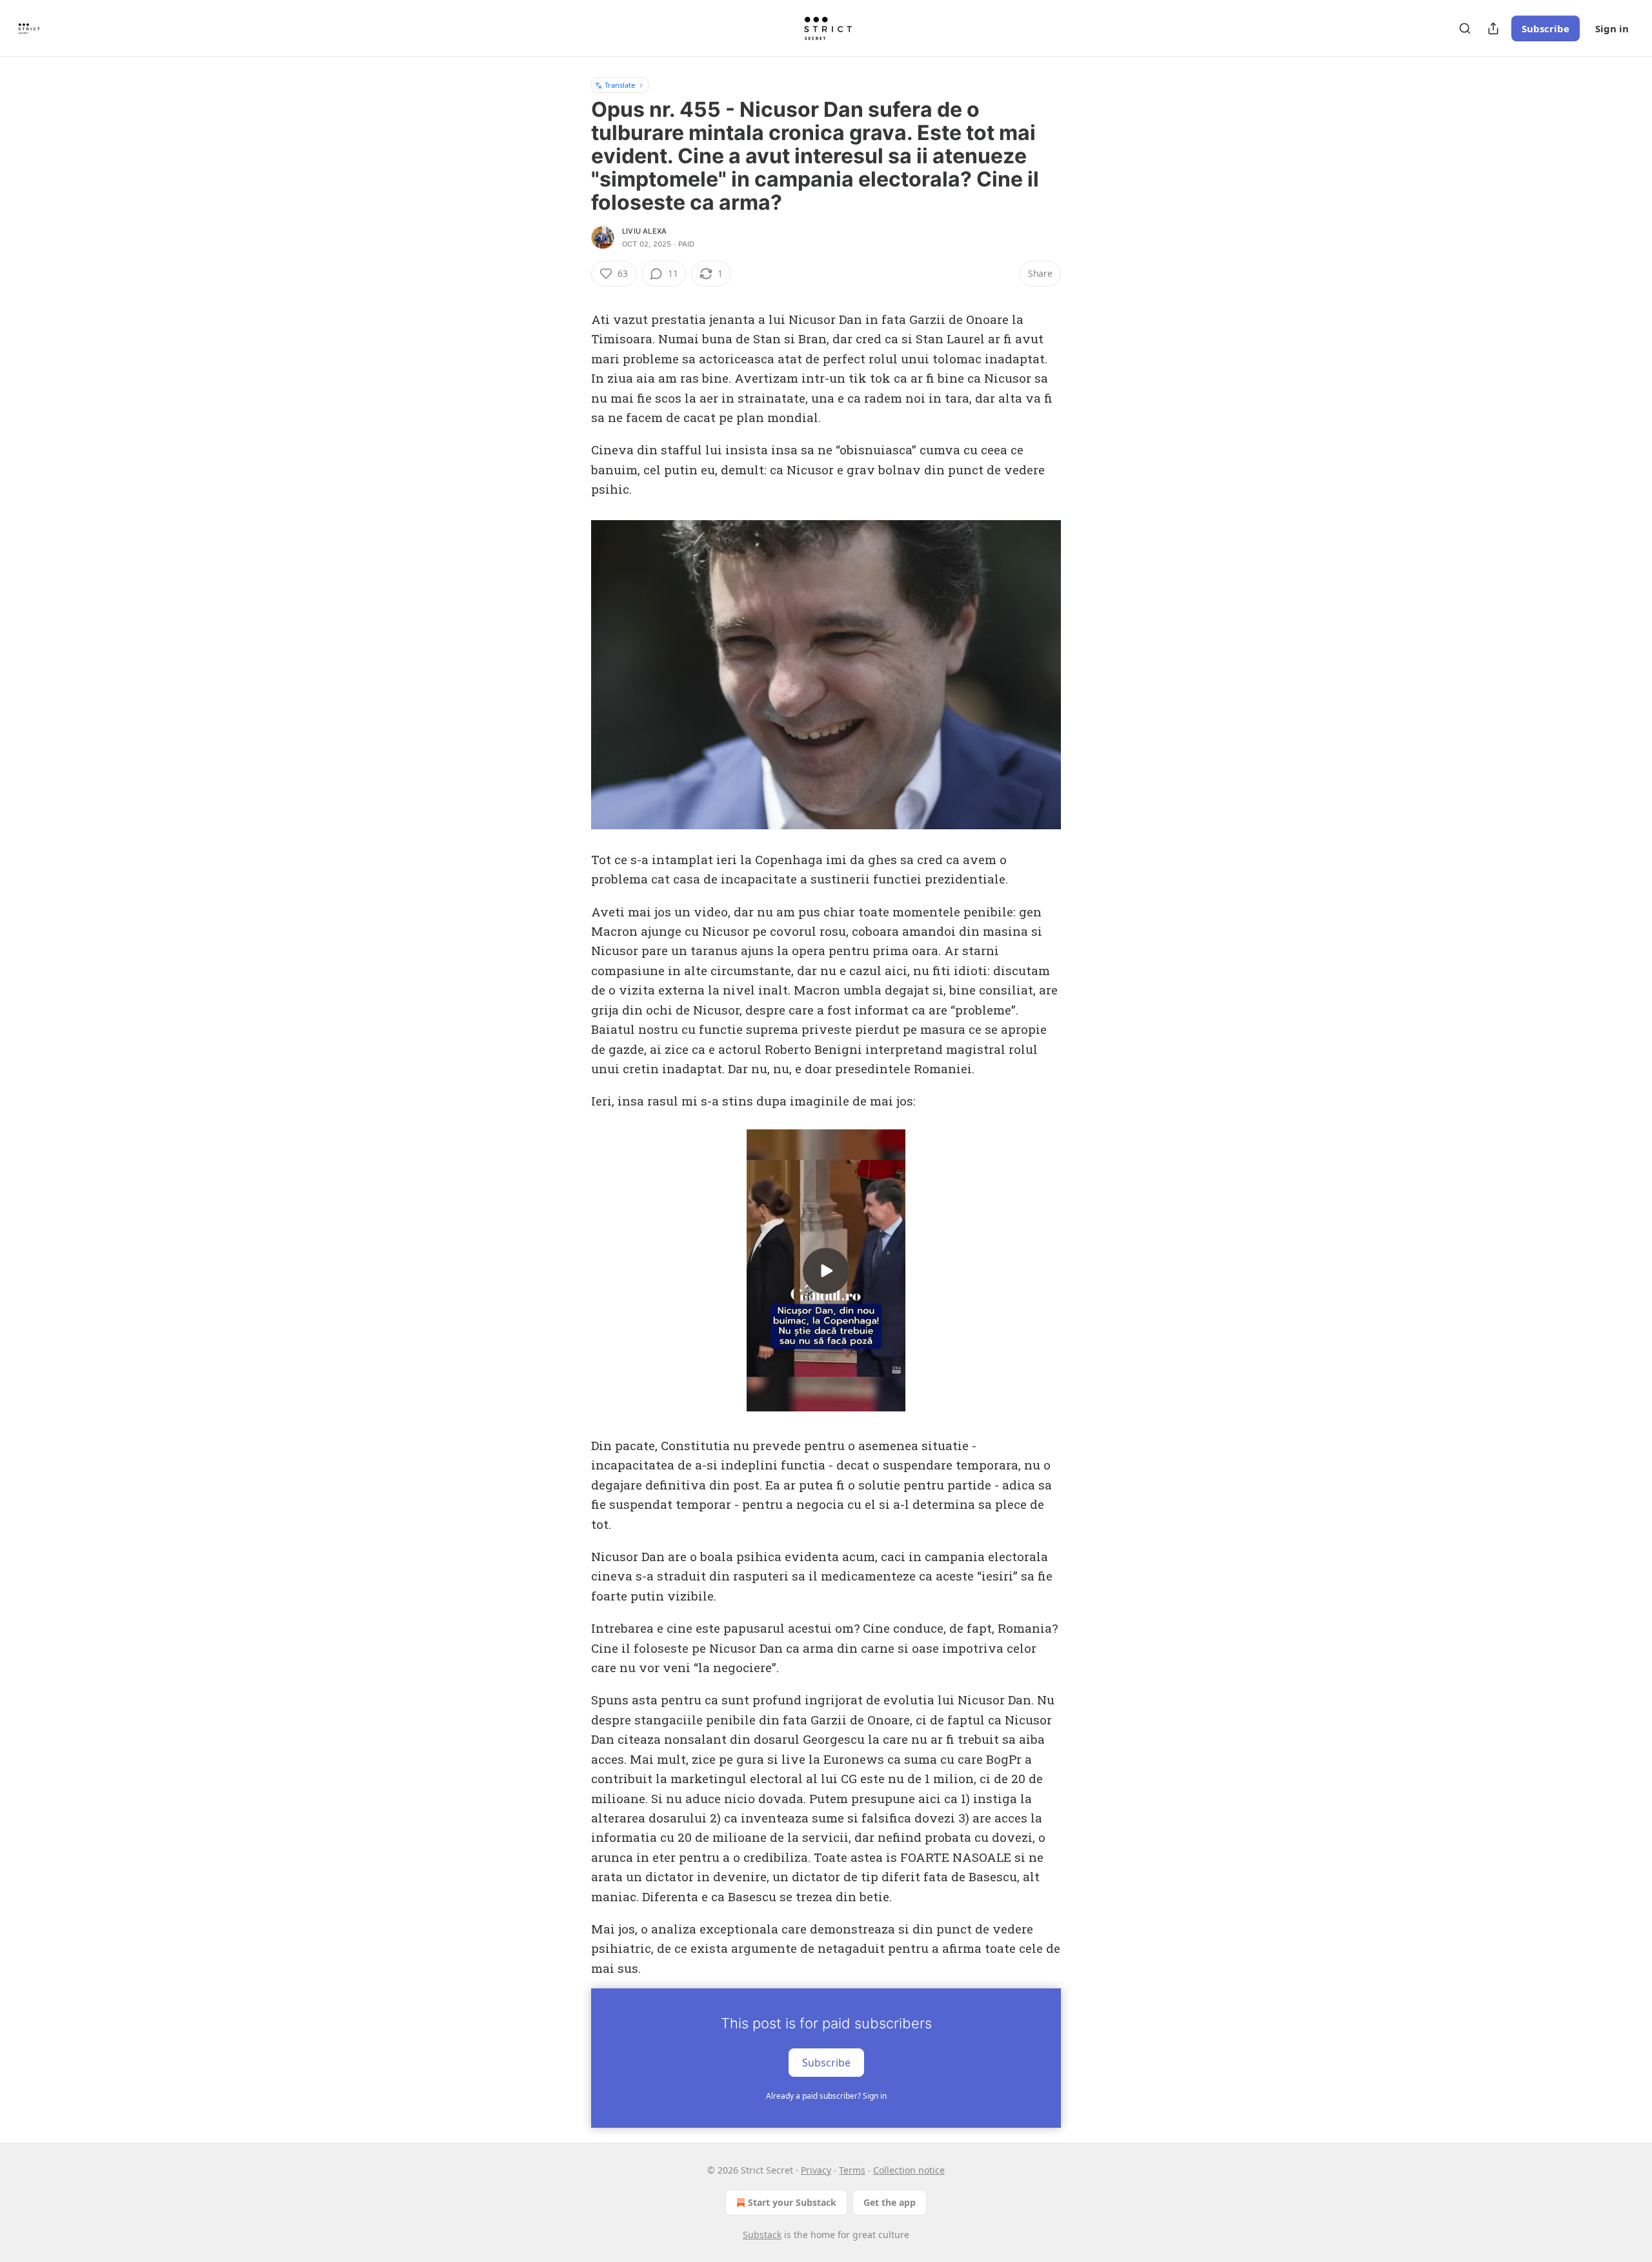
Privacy (816, 2170)
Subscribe (1546, 28)
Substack (762, 2235)
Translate (620, 85)
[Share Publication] (1493, 28)
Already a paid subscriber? (826, 2096)
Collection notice (909, 2170)
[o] (826, 1271)
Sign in (1612, 28)
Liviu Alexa (644, 231)
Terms (852, 2170)
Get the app (890, 2202)
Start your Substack (792, 2202)
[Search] (1465, 28)
